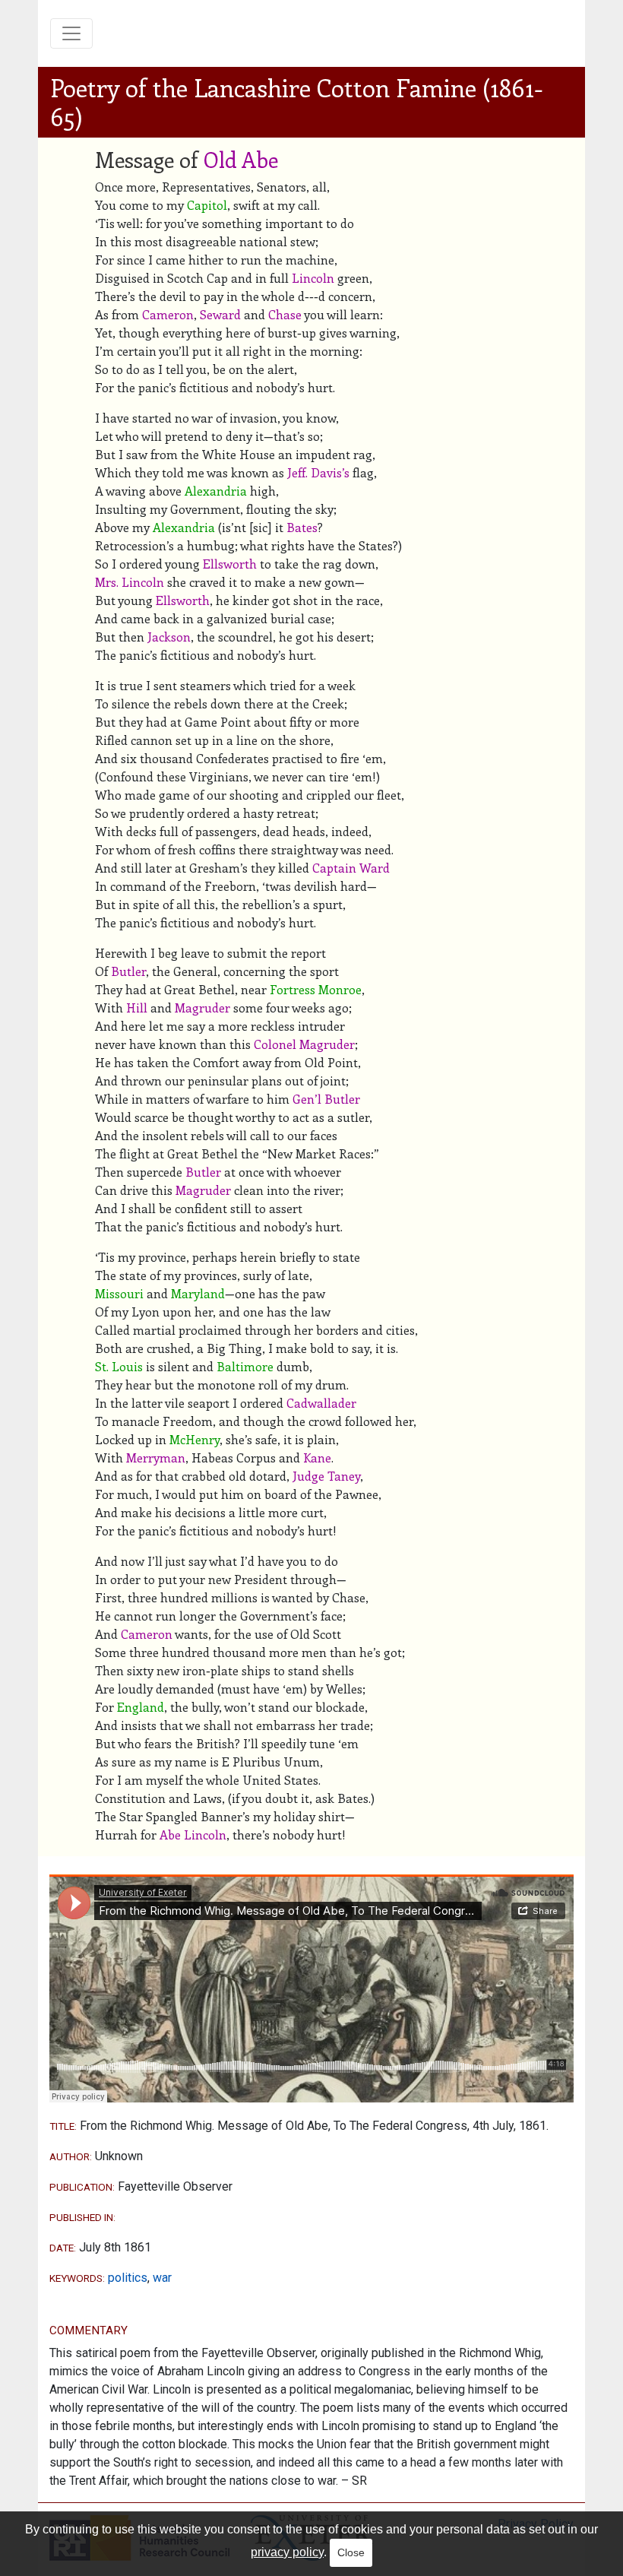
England (141, 1707)
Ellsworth (230, 564)
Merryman (156, 1458)
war (162, 2278)
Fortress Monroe (316, 989)
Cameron (168, 314)
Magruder (202, 1008)
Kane (317, 1458)
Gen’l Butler (326, 1099)
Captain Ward (351, 868)
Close (351, 2552)
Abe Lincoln (193, 1835)
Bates (302, 527)
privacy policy (287, 2552)
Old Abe (241, 159)
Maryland (198, 1293)
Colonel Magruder (304, 1044)
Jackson (169, 637)
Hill (137, 1008)
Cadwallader (321, 1403)
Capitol (207, 205)
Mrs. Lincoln (130, 582)
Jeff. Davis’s (318, 472)
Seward (220, 314)
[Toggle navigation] (71, 33)
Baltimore (245, 1366)
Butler (128, 971)
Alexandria (216, 491)
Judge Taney (326, 1476)
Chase (285, 314)
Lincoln (313, 278)
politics (128, 2278)
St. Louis (119, 1366)
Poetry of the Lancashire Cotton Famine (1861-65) (297, 102)
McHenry (194, 1439)
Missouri (119, 1293)
